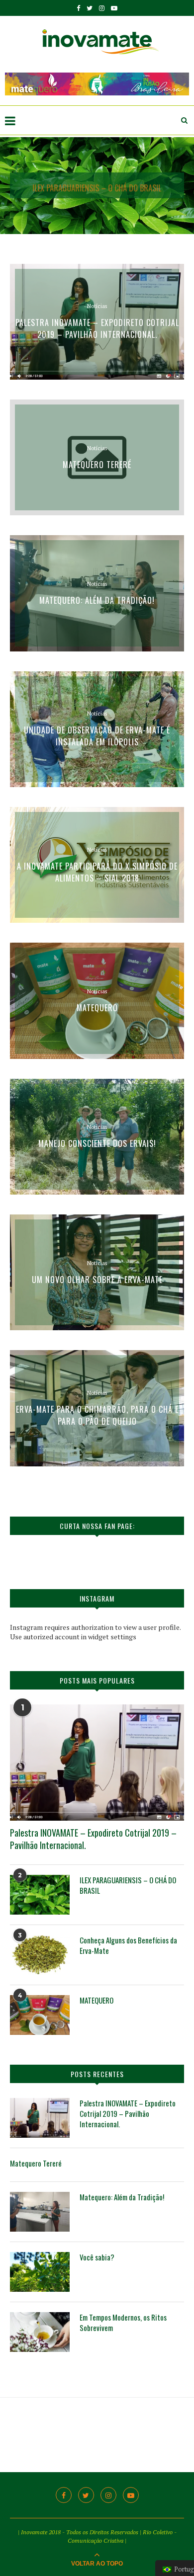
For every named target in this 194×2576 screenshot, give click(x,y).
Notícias (97, 306)
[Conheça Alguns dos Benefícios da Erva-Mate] (40, 1955)
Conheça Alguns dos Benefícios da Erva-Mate (128, 1945)
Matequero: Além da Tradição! (97, 600)
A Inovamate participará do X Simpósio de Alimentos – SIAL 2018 (97, 872)
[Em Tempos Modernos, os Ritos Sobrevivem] (40, 2332)
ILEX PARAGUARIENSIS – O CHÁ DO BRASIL (97, 185)
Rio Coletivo (158, 2532)
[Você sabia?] (40, 2272)
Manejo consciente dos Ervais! (97, 1143)
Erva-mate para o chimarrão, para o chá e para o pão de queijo (97, 1415)
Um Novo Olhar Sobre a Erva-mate (97, 1279)
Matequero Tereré (97, 464)
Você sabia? (97, 2257)
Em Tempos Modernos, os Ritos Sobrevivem (123, 2323)
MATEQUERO (97, 1008)
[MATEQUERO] (40, 2015)
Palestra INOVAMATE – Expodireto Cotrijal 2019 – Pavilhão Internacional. (97, 328)
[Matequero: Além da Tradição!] (40, 2212)
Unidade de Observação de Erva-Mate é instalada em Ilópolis (97, 736)
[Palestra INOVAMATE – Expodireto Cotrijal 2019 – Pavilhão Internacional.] (97, 1762)
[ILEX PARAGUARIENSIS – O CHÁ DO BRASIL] (40, 1895)
